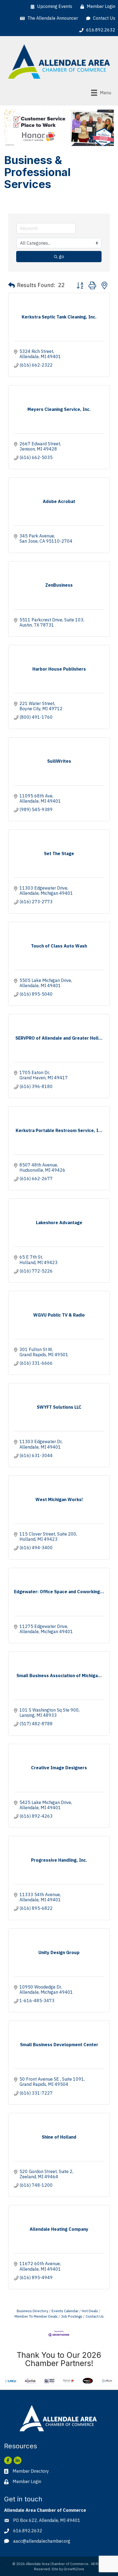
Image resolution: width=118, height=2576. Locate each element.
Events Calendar (65, 2311)
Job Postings (72, 2316)
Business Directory (33, 2311)
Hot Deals (90, 2311)
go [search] (61, 256)
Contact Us (95, 2316)
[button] (12, 285)
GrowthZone (74, 2569)
